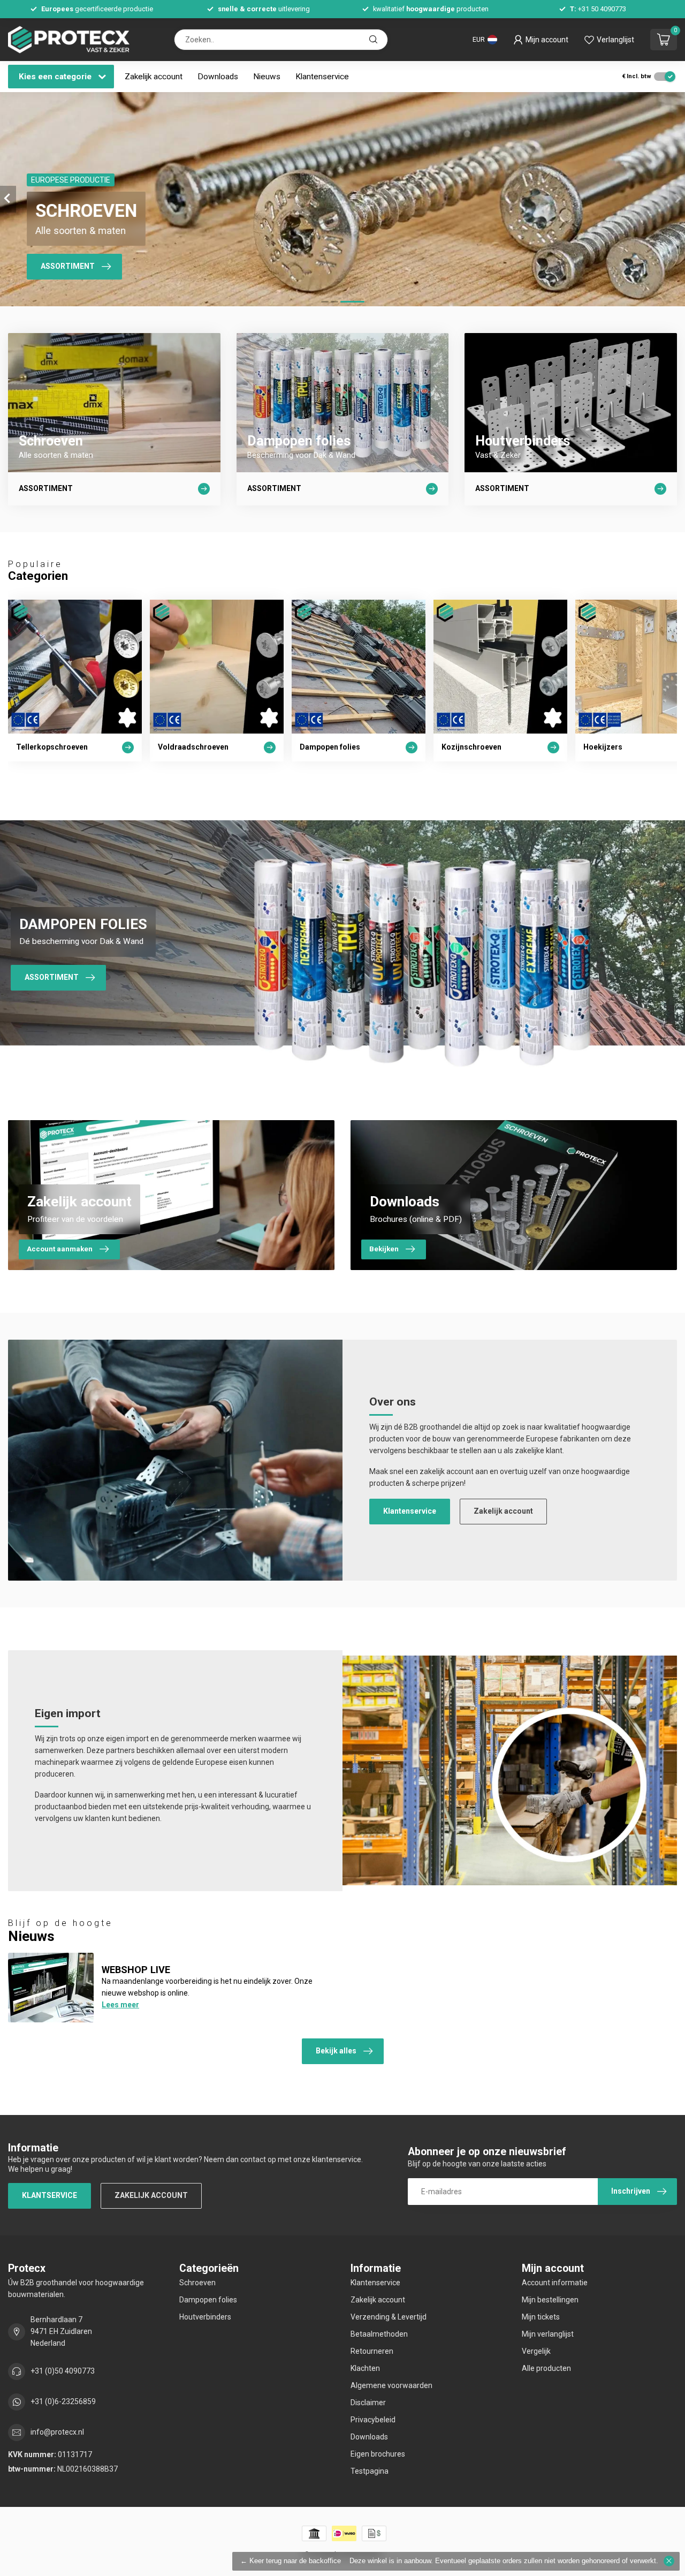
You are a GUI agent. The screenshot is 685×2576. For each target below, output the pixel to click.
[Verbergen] (669, 2561)
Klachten (365, 2368)
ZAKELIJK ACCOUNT (151, 2195)
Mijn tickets (541, 2317)
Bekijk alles (336, 2051)
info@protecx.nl (57, 2432)
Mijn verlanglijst (548, 2334)
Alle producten (546, 2368)
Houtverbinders (205, 2317)
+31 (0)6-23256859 (63, 2401)
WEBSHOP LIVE (136, 1970)
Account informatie (555, 2283)
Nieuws (267, 77)
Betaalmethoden (379, 2334)
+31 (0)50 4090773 (63, 2371)
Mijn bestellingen (550, 2300)
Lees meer (120, 2005)
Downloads (218, 77)
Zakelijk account (154, 77)
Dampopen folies (208, 2300)
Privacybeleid (373, 2420)
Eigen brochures (378, 2454)
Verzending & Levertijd (389, 2317)
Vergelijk (536, 2351)
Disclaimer (368, 2403)
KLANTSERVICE (50, 2195)
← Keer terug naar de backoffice (291, 2561)
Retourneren (372, 2351)
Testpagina (370, 2471)
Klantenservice (322, 77)
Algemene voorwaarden (391, 2385)
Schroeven (197, 2283)
